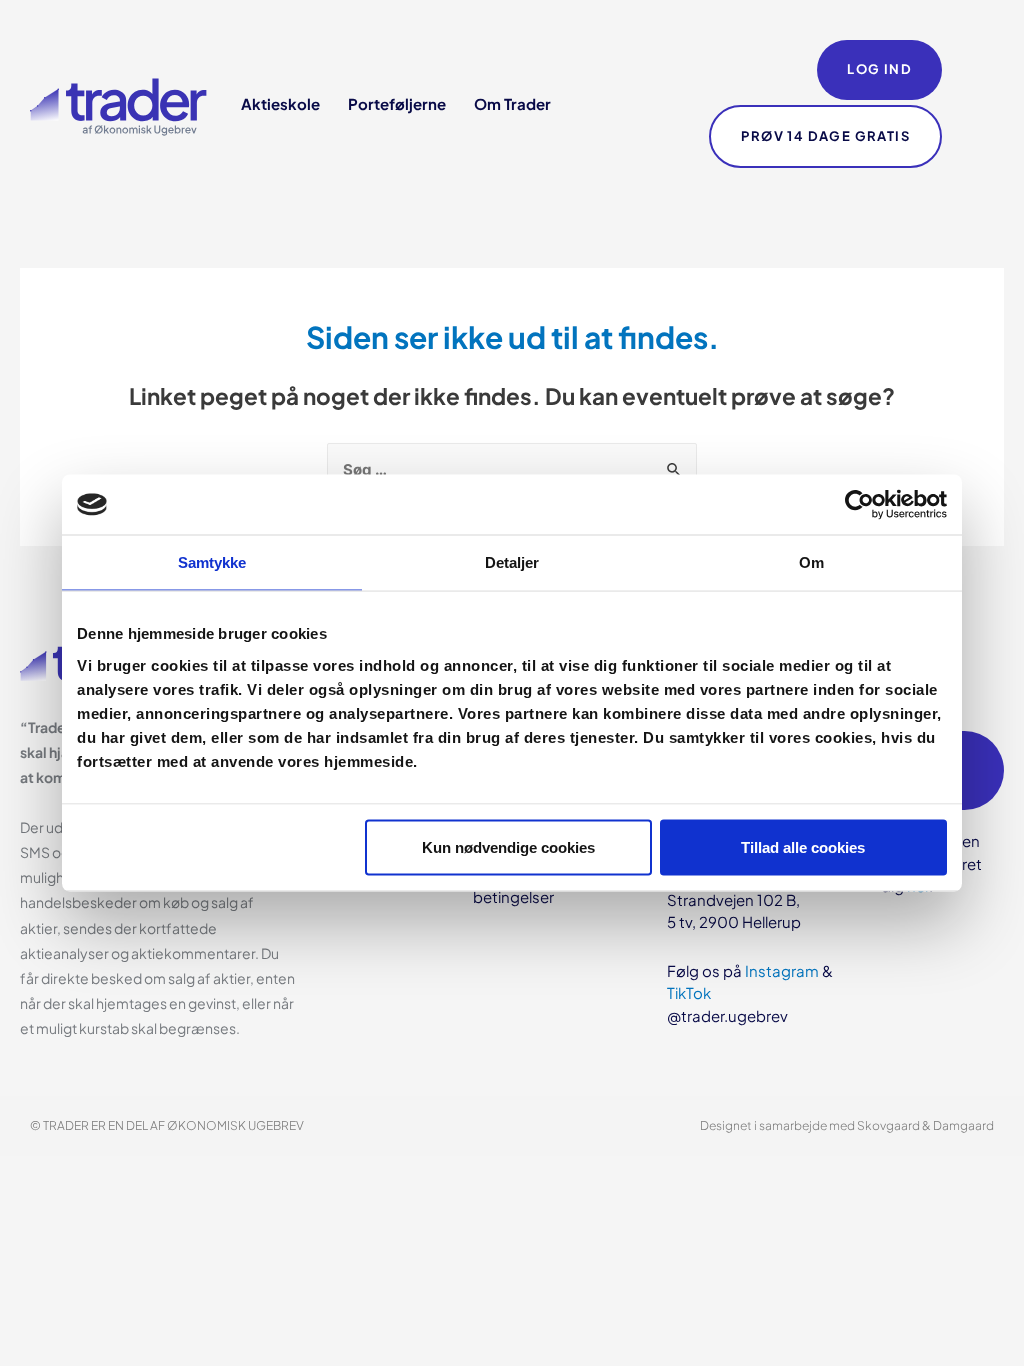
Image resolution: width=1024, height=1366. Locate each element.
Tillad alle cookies (803, 846)
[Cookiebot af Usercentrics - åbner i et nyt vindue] (859, 505)
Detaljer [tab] (512, 562)
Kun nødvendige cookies (508, 846)
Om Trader (512, 103)
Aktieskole (280, 103)
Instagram (782, 970)
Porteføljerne (397, 103)
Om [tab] (811, 562)
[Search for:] (512, 468)
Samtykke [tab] (212, 562)
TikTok (689, 992)
